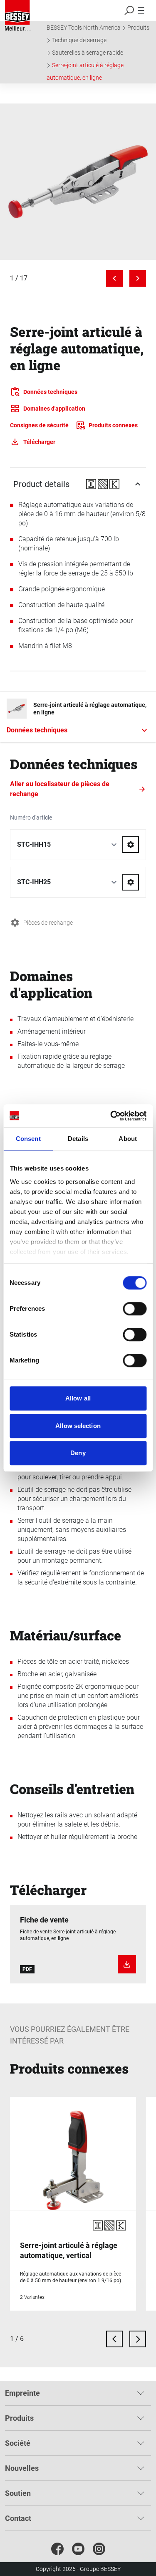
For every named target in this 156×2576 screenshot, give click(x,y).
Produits (138, 28)
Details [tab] (78, 1139)
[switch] (135, 1309)
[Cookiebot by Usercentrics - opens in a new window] (111, 1116)
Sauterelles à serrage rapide (88, 53)
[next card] (138, 2339)
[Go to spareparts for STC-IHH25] (131, 882)
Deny (78, 1453)
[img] (78, 182)
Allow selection (78, 1426)
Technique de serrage (79, 40)
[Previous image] (114, 278)
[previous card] (114, 2339)
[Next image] (138, 278)
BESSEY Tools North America (84, 28)
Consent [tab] (28, 1139)
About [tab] (128, 1139)
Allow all (78, 1398)
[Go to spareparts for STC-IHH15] (131, 845)
